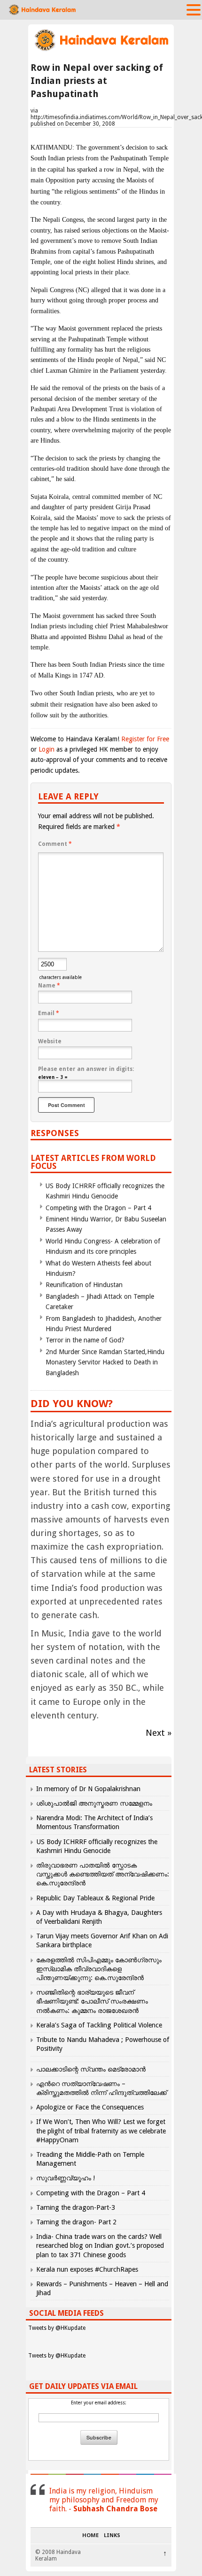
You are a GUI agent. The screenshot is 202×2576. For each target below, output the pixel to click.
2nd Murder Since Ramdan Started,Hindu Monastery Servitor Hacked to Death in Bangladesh (105, 1362)
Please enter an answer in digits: (86, 1069)
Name (49, 986)
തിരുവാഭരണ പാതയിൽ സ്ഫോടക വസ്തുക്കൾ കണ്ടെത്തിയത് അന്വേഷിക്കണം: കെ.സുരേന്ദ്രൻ (103, 1874)
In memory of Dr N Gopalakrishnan (88, 1789)
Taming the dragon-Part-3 (76, 2207)
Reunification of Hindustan (84, 1285)
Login (47, 749)
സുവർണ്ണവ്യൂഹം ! (66, 2178)
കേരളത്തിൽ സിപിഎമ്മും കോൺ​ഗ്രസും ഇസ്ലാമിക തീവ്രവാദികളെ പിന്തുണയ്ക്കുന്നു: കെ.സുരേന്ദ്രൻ (99, 1969)
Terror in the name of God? (85, 1340)
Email (49, 1013)
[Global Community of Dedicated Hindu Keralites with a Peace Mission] (101, 50)
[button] (194, 9)
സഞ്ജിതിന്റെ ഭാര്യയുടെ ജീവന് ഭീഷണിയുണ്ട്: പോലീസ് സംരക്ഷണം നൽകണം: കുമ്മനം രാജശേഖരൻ (92, 2001)
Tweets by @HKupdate (57, 2328)
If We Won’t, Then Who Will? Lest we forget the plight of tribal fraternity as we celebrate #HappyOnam (101, 2131)
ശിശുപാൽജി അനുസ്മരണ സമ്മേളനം (94, 1803)
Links (112, 2536)
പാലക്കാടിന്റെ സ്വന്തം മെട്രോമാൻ (91, 2069)
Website (50, 1041)
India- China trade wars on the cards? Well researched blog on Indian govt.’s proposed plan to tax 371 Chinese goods (100, 2245)
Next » (159, 1733)
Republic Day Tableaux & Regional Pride (95, 1898)
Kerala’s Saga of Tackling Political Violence (99, 2025)
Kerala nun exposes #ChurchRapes (87, 2269)
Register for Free (145, 739)
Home (90, 2536)
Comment (55, 844)
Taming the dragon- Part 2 (76, 2222)
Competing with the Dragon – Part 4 (98, 1208)
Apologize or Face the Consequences (90, 2107)
